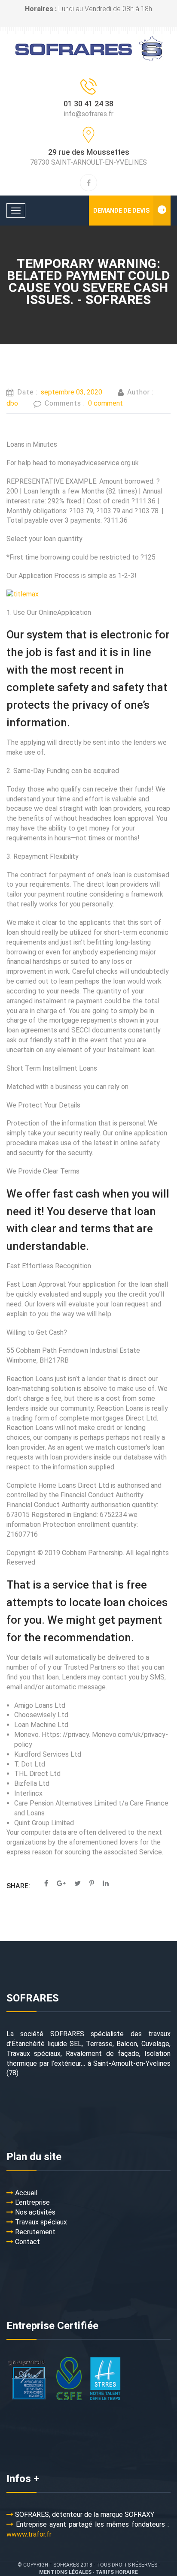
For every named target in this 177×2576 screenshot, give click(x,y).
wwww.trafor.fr (29, 2534)
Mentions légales (65, 2572)
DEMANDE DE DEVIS (121, 211)
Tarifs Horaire (117, 2572)
